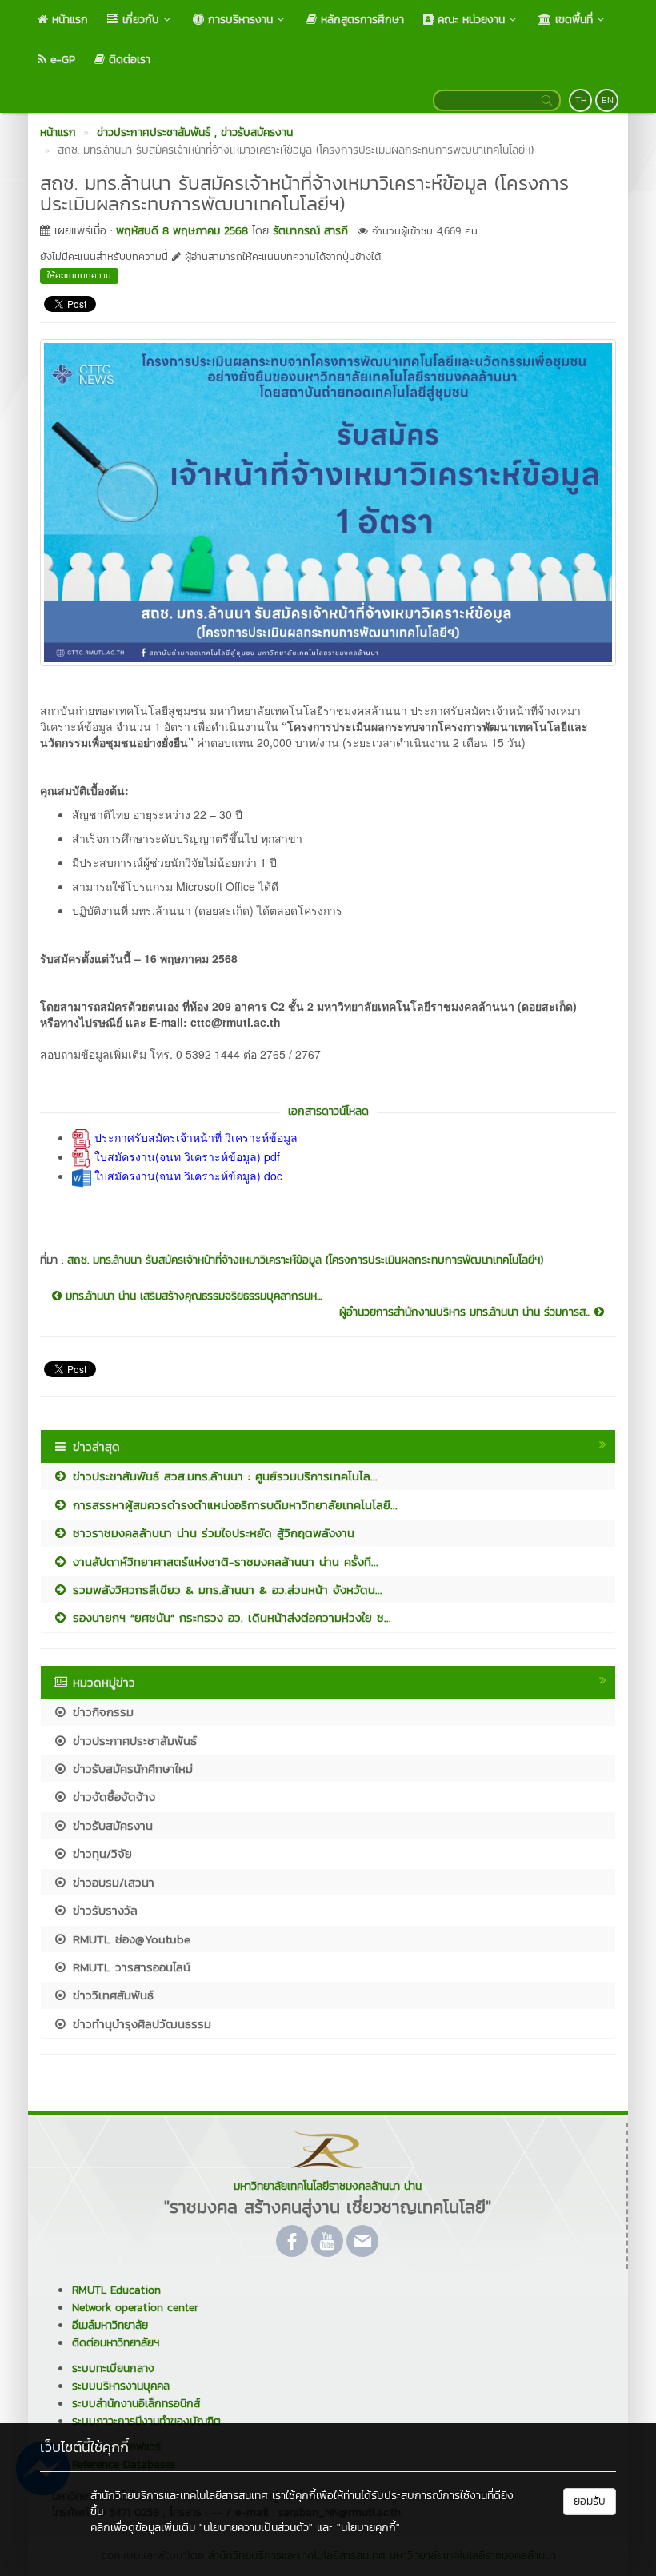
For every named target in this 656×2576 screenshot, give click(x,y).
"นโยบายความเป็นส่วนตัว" (256, 2528)
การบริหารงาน (238, 20)
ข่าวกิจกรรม (101, 1712)
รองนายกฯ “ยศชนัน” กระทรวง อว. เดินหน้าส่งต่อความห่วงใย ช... (230, 1617)
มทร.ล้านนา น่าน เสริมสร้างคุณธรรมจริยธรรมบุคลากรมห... (192, 1296)
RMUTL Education (116, 2290)
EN (608, 100)
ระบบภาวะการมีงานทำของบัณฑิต (146, 2421)
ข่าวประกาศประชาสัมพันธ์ (132, 1741)
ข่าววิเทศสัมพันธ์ (111, 1995)
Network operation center (135, 2308)
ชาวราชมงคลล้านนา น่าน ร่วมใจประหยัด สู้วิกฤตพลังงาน (211, 1533)
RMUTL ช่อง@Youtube (129, 1939)
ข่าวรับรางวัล (103, 1910)
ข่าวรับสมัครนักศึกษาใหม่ (130, 1769)
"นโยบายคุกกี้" (368, 2528)
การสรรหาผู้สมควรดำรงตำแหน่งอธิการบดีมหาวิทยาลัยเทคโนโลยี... (233, 1505)
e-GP (61, 60)
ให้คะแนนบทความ (79, 275)
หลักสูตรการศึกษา (360, 20)
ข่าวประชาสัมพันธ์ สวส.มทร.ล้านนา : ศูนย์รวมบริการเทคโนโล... (223, 1476)
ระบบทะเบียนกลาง (113, 2368)
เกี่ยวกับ (139, 20)
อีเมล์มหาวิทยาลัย (110, 2325)
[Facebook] (292, 2241)
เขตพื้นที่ (572, 20)
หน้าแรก (68, 20)
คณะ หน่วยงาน (469, 20)
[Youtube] (327, 2241)
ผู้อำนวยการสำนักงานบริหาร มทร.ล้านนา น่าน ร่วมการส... (467, 1312)
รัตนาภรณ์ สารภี (310, 231)
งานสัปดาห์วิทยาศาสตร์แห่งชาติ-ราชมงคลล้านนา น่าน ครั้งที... (223, 1562)
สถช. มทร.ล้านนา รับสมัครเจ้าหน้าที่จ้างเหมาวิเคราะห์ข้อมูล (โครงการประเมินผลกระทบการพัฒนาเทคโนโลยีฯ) (305, 1260)
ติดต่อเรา (128, 60)
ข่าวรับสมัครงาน (110, 1825)
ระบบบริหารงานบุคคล (121, 2386)
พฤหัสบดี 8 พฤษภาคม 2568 (182, 231)
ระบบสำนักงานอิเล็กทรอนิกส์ (136, 2404)
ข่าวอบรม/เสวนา (111, 1882)
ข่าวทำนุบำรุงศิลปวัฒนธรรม (140, 2024)
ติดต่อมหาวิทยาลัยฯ (116, 2343)
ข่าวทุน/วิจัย (100, 1853)
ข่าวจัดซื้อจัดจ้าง (112, 1797)
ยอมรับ (590, 2501)
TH (581, 100)
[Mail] (362, 2241)
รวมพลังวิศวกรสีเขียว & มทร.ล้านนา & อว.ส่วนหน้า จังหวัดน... (225, 1590)
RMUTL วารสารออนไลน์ (129, 1967)
